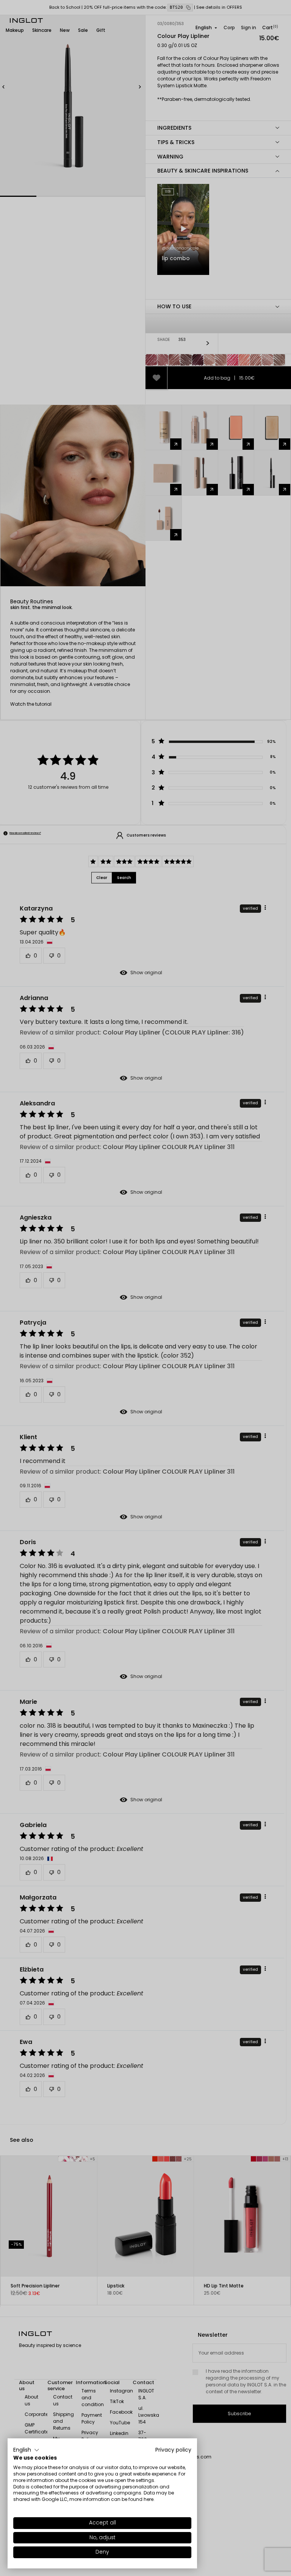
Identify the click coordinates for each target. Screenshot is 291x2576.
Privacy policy (173, 2450)
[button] (26, 2450)
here (149, 2499)
